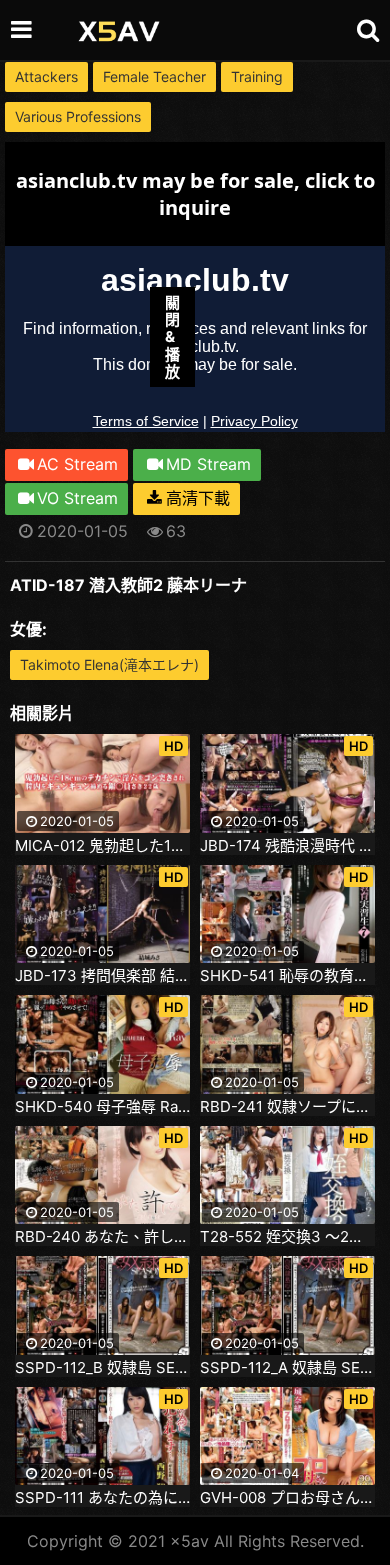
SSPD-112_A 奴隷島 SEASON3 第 (287, 1368)
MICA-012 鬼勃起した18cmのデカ (102, 846)
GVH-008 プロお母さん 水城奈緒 (287, 1498)
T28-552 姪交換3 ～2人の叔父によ (287, 1237)
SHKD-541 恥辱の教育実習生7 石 (287, 976)
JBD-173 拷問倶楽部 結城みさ (102, 976)
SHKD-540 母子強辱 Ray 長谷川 (102, 1107)
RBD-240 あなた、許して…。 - (102, 1237)
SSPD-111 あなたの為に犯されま (102, 1498)
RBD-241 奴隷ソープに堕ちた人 (287, 1107)
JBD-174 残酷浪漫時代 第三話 (287, 846)
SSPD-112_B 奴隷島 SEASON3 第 (102, 1368)
